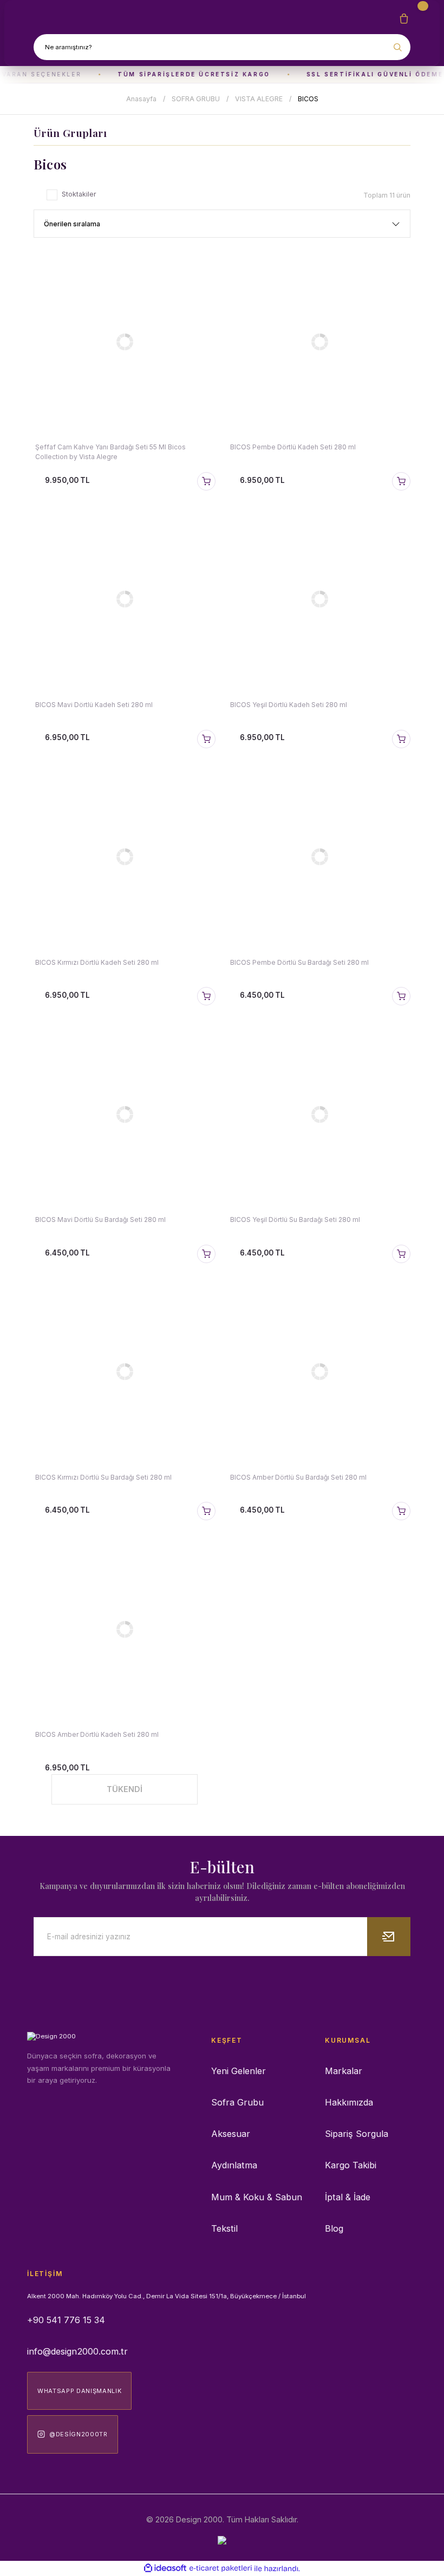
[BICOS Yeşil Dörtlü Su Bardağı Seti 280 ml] (319, 1114)
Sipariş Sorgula (357, 2134)
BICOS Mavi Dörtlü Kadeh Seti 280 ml (94, 705)
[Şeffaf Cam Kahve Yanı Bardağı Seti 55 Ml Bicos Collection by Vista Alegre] (125, 342)
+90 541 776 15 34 (66, 2320)
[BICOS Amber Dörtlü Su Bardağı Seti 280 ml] (319, 1372)
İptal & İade (348, 2197)
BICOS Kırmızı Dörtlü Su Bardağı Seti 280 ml (103, 1477)
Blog (334, 2228)
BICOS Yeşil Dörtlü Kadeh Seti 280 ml (289, 705)
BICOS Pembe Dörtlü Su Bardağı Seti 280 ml (299, 962)
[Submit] (389, 1937)
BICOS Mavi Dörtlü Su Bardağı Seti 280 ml (100, 1220)
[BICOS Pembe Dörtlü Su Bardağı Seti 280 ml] (319, 857)
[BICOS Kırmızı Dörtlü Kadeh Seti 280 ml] (125, 857)
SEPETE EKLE (206, 481)
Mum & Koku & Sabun (257, 2197)
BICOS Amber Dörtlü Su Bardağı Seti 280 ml (298, 1477)
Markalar (344, 2071)
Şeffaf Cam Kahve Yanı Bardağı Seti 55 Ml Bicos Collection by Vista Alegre (110, 452)
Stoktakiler (79, 194)
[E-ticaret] (221, 2569)
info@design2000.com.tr (77, 2351)
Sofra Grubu (237, 2102)
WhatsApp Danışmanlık (79, 2391)
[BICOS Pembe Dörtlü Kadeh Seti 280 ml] (319, 342)
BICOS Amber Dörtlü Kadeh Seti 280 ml (97, 1734)
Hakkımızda (349, 2102)
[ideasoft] (165, 2568)
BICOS (308, 99)
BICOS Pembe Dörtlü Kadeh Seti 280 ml (293, 447)
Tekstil (224, 2228)
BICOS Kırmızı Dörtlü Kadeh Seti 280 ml (97, 962)
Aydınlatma (234, 2165)
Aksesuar (231, 2134)
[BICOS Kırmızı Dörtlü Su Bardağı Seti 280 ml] (125, 1372)
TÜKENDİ (125, 1789)
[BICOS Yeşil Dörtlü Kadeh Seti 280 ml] (319, 599)
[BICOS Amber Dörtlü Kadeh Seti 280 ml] (125, 1629)
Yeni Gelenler (239, 2071)
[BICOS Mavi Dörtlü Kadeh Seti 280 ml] (125, 599)
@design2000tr (79, 2434)
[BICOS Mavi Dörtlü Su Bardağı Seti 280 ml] (125, 1114)
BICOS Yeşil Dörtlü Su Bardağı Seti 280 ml (295, 1220)
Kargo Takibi (351, 2165)
